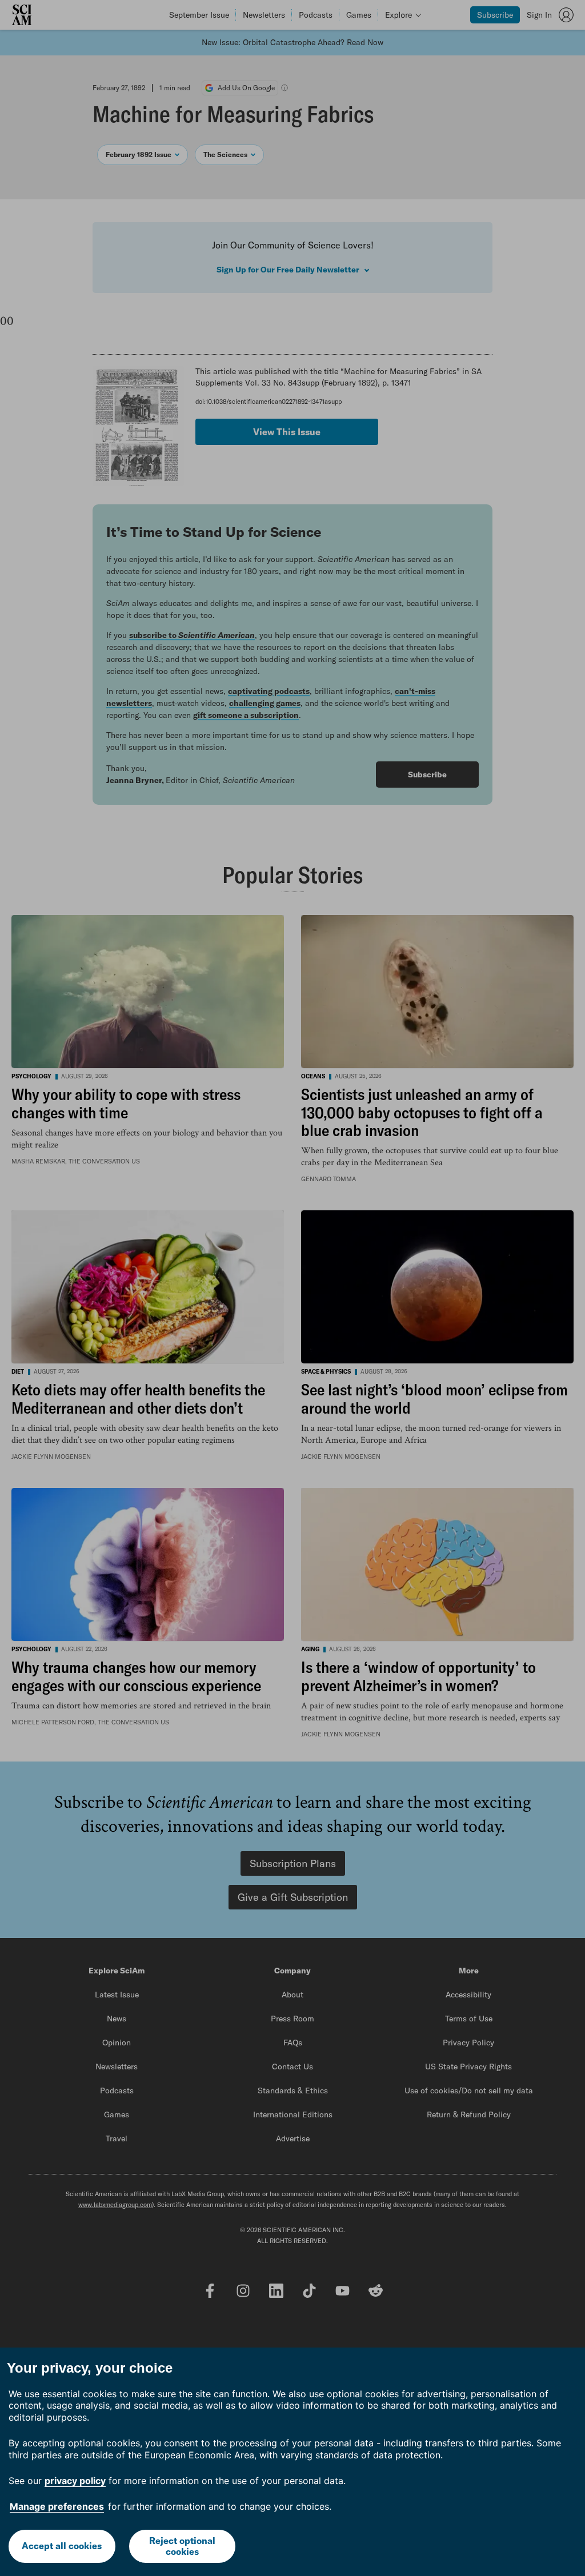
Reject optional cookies (182, 2546)
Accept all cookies (62, 2546)
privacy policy (75, 2481)
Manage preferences (57, 2506)
